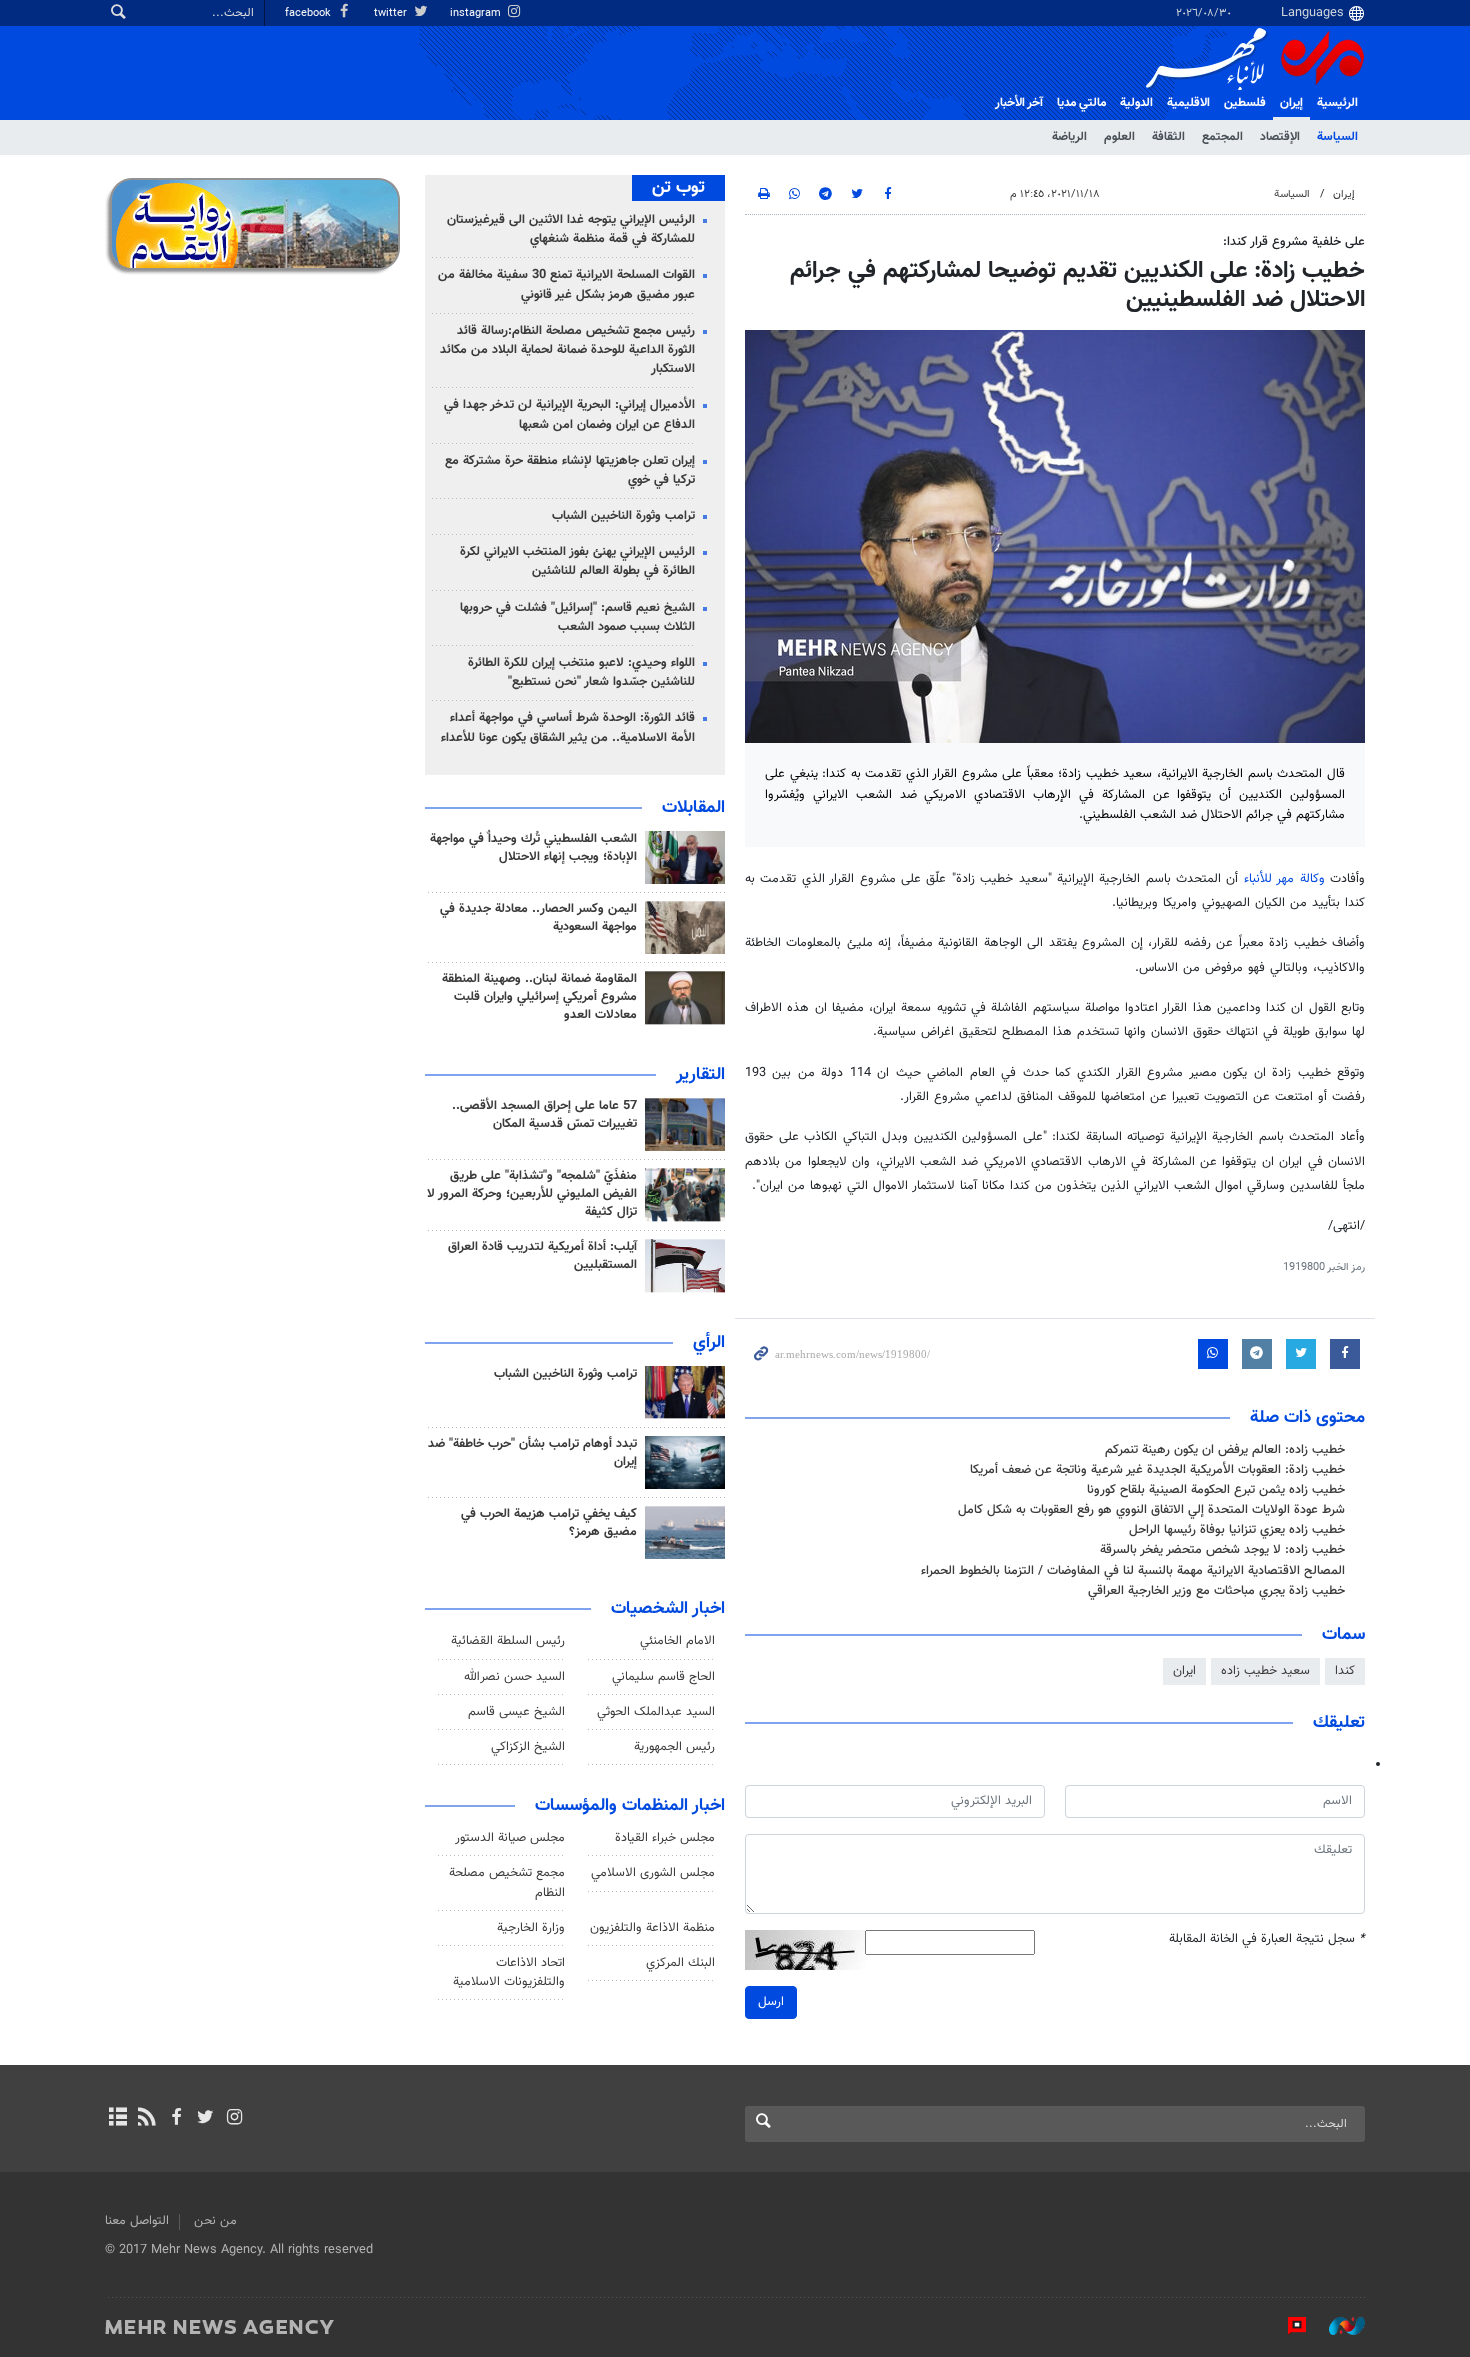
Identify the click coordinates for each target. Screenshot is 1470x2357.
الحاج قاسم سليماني (663, 1677)
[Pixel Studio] (1287, 2326)
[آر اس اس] (146, 2119)
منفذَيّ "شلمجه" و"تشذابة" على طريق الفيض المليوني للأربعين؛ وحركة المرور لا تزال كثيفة (532, 1194)
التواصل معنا (137, 2221)
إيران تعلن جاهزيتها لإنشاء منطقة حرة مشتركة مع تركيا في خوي (570, 470)
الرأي (709, 1343)
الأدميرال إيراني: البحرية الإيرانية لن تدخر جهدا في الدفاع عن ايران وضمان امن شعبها (569, 414)
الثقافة (1168, 137)
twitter (392, 13)
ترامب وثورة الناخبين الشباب (623, 516)
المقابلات (693, 808)
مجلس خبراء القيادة (665, 1838)
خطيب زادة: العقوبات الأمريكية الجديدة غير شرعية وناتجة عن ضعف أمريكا (1157, 1470)
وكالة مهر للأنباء (1284, 879)
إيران (1291, 103)
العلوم (1119, 137)
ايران (1184, 1671)
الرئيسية (1337, 103)
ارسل (771, 2002)
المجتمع (1222, 137)
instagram (477, 13)
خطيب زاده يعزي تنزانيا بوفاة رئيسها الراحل (1237, 1530)
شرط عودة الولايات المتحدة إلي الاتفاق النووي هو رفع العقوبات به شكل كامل (1151, 1510)
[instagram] (234, 2119)
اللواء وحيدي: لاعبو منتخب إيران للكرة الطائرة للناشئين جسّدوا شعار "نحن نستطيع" (581, 672)
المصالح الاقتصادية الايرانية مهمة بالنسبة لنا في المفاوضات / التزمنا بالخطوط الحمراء (1133, 1571)
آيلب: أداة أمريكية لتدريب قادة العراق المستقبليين (542, 1256)
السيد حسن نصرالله (514, 1677)
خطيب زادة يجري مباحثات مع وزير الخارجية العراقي (1216, 1591)
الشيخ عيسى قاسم (516, 1712)
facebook (309, 13)
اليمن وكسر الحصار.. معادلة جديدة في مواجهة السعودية (538, 918)
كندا (1345, 1671)
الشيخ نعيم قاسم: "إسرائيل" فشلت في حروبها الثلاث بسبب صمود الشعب (577, 617)
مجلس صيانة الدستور (510, 1838)
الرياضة (1069, 137)
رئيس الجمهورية (674, 1747)
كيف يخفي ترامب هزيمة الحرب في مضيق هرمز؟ (549, 1523)
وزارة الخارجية (531, 1928)
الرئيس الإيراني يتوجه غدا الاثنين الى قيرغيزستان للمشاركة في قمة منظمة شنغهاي (571, 229)
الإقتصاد (1280, 137)
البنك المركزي (680, 1963)
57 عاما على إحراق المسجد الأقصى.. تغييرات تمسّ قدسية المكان (544, 1115)
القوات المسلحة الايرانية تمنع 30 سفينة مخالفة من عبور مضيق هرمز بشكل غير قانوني (566, 284)
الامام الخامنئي (677, 1641)
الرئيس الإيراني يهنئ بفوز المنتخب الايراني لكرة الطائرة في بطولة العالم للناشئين (577, 561)
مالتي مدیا (1081, 103)
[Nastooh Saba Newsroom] (1337, 2326)
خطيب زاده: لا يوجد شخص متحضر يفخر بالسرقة (1222, 1550)
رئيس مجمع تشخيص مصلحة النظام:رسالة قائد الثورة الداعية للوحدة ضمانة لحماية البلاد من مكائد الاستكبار (567, 350)
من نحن (215, 2221)
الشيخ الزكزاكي (528, 1747)
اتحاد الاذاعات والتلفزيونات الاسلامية (509, 1972)
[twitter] (205, 2119)
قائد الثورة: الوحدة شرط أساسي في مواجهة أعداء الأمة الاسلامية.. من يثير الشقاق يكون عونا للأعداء (568, 727)
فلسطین (1245, 103)
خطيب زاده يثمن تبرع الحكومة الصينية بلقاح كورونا (1216, 1490)
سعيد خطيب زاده (1265, 1671)
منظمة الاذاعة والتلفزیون (652, 1928)
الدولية (1136, 103)
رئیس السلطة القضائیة (508, 1641)
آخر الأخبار (1019, 103)
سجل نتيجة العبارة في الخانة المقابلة (1267, 1939)
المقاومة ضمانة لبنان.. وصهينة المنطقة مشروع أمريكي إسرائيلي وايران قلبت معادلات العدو (539, 997)
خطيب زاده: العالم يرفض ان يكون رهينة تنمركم (1225, 1450)
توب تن (678, 188)
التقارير (700, 1075)
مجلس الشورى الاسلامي (653, 1873)
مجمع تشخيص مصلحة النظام (507, 1882)
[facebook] (175, 2119)
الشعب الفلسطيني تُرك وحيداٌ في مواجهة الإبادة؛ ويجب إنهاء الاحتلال (533, 848)
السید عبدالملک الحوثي (656, 1712)
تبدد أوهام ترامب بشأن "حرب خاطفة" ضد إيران (532, 1453)
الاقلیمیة (1188, 103)
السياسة (1337, 137)
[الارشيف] (117, 2119)
